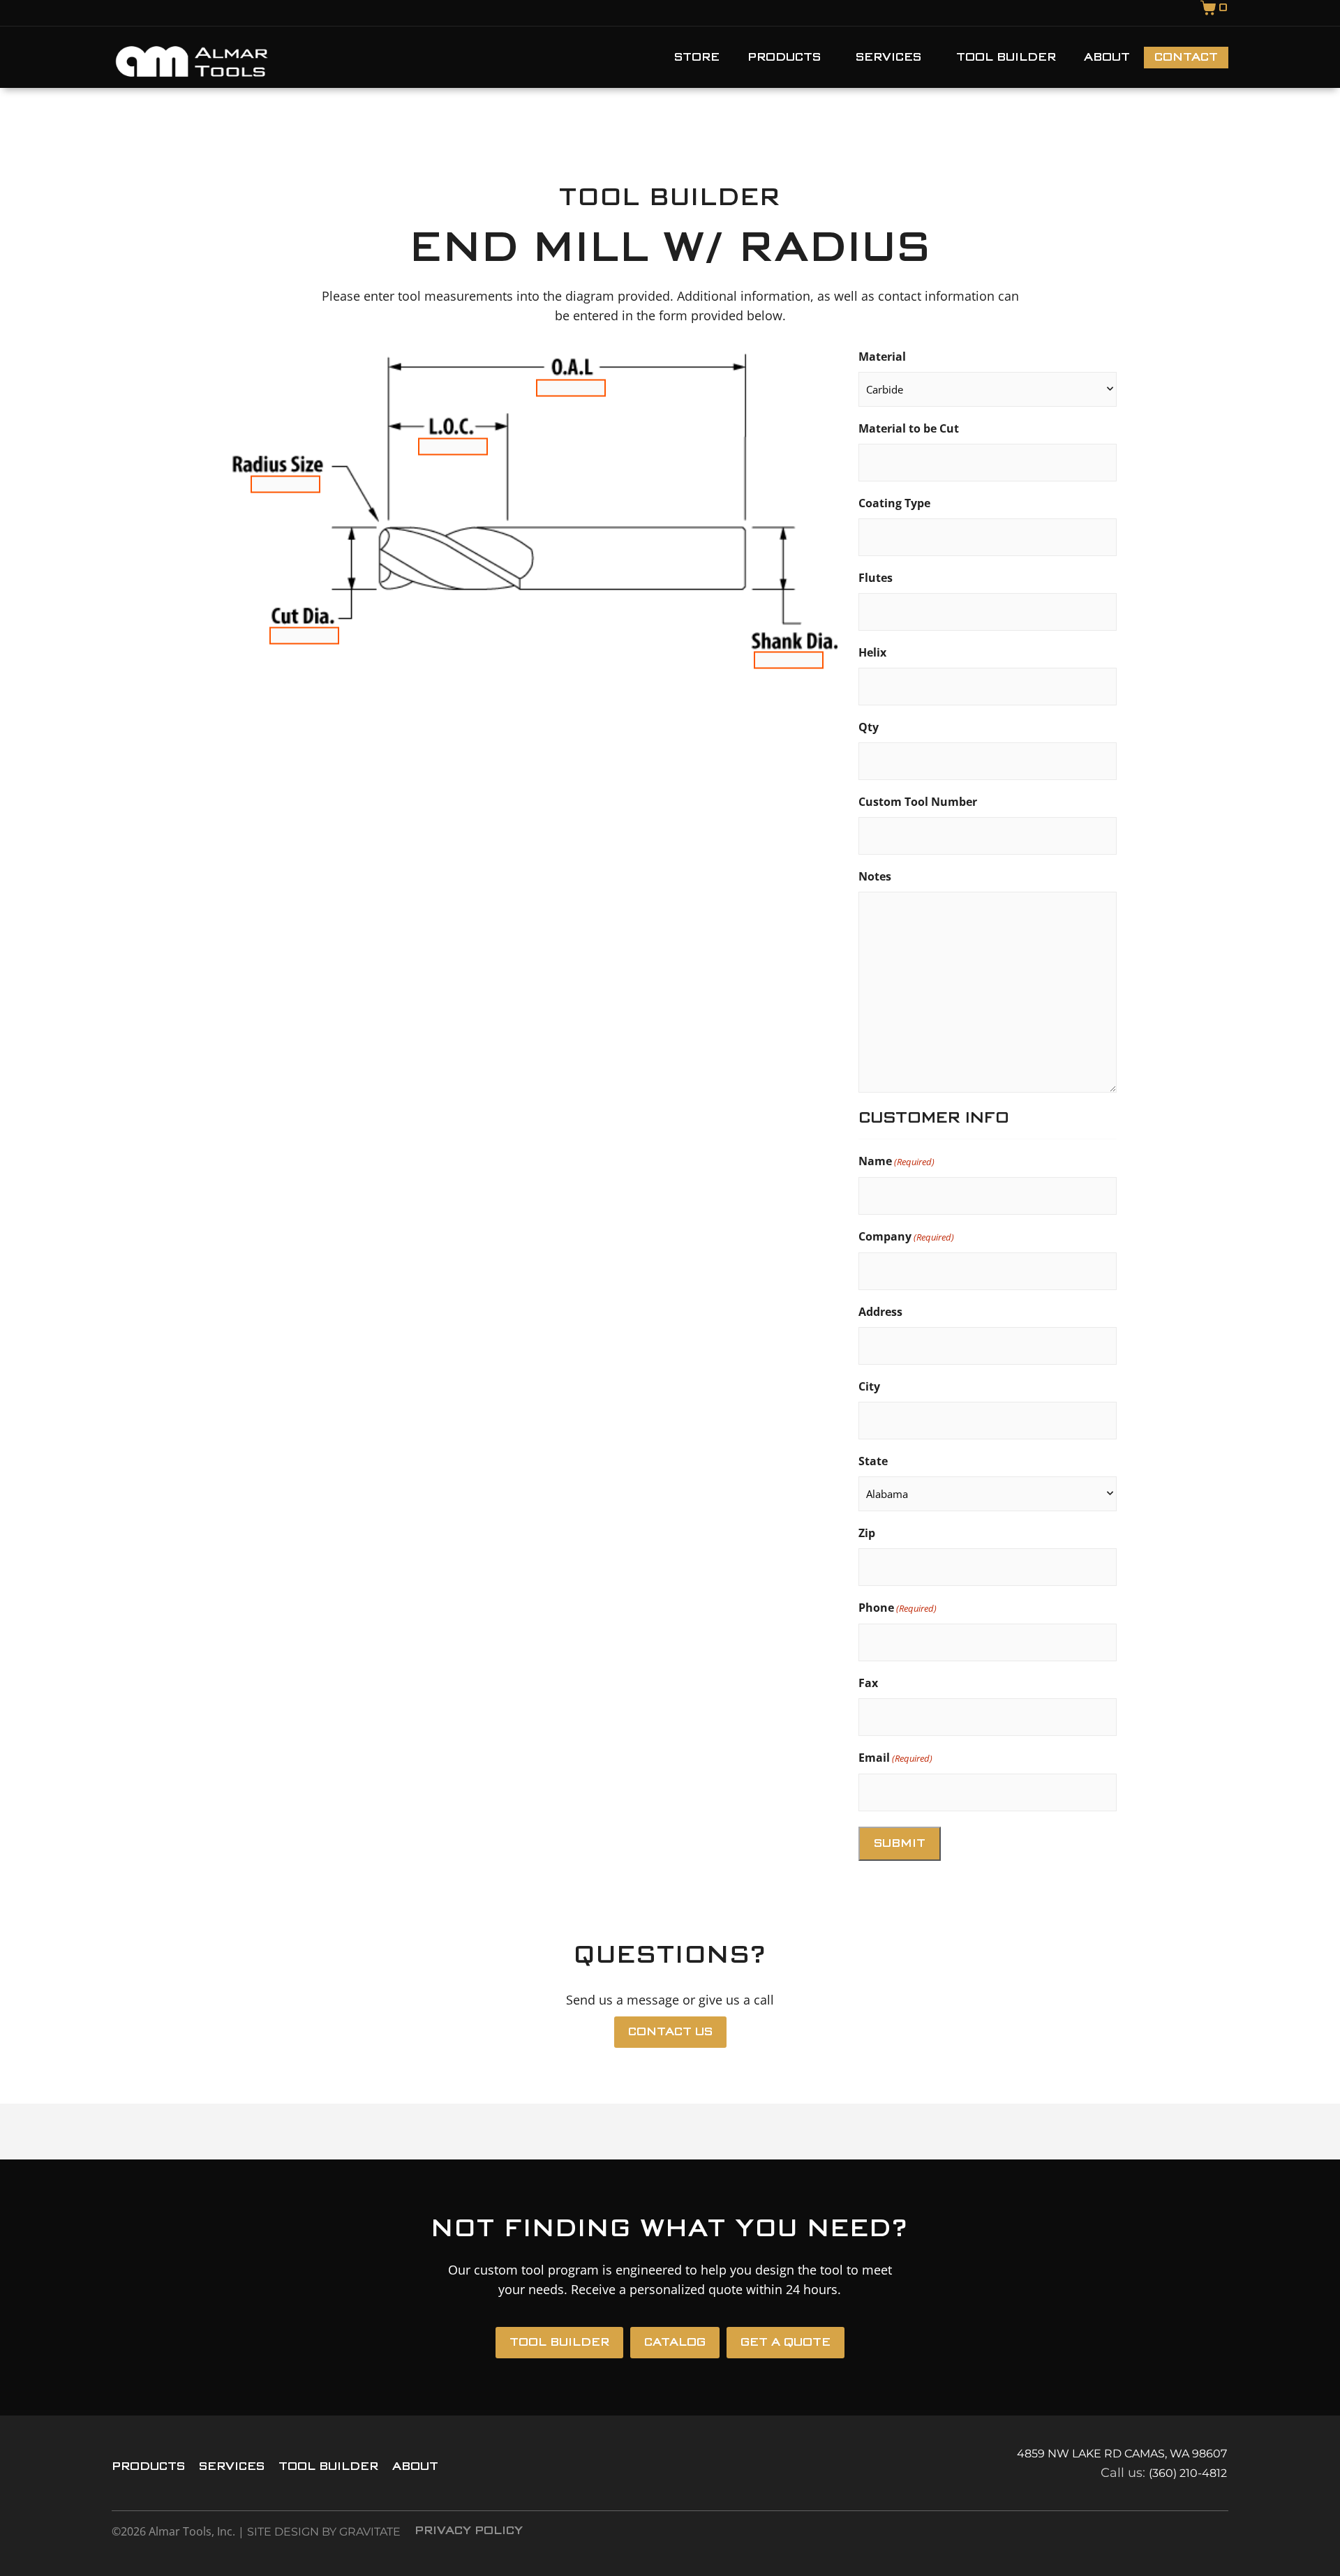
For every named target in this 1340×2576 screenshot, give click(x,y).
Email (895, 1758)
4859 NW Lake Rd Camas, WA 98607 (1122, 2454)
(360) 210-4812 (1188, 2473)
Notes (875, 876)
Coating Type (894, 503)
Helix (872, 652)
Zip (867, 1533)
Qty (869, 727)
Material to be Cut (909, 428)
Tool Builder (1006, 58)
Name (896, 1161)
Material (882, 357)
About (1107, 58)
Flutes (876, 578)
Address (880, 1312)
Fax (868, 1683)
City (869, 1386)
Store (697, 58)
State (873, 1461)
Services (888, 58)
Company (906, 1236)
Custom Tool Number (918, 802)
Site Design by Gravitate (324, 2532)
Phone (898, 1608)
